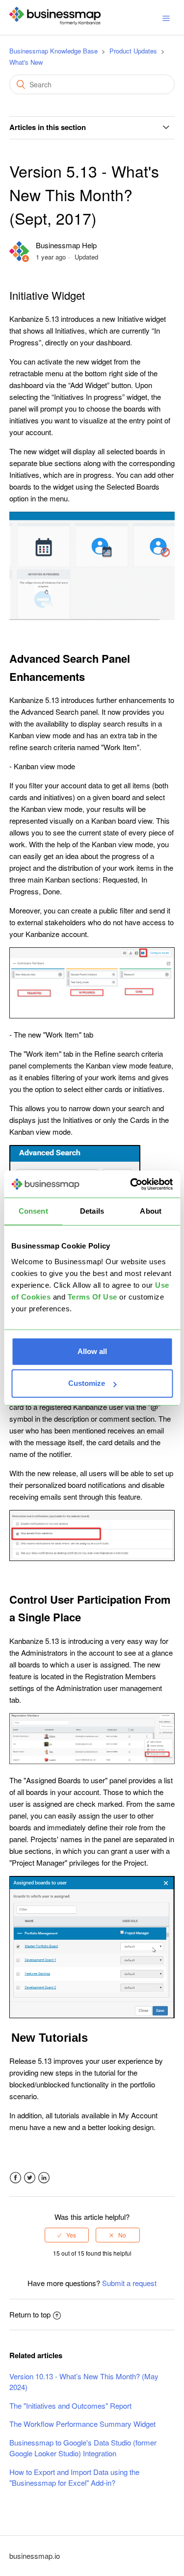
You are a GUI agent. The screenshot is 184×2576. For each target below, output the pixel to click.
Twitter (30, 2178)
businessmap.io (35, 2556)
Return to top (30, 2314)
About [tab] (151, 1211)
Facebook (15, 2178)
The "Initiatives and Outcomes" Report (70, 2406)
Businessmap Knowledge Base (53, 51)
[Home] (55, 22)
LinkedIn (44, 2178)
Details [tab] (92, 1211)
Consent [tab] (33, 1211)
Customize (87, 1383)
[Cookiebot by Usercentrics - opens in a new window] (131, 1184)
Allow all (92, 1351)
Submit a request (129, 2283)
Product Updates (133, 51)
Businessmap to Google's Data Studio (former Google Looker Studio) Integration (83, 2448)
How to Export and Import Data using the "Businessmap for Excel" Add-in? (74, 2477)
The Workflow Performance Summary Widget (82, 2424)
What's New (26, 62)
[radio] (67, 2235)
